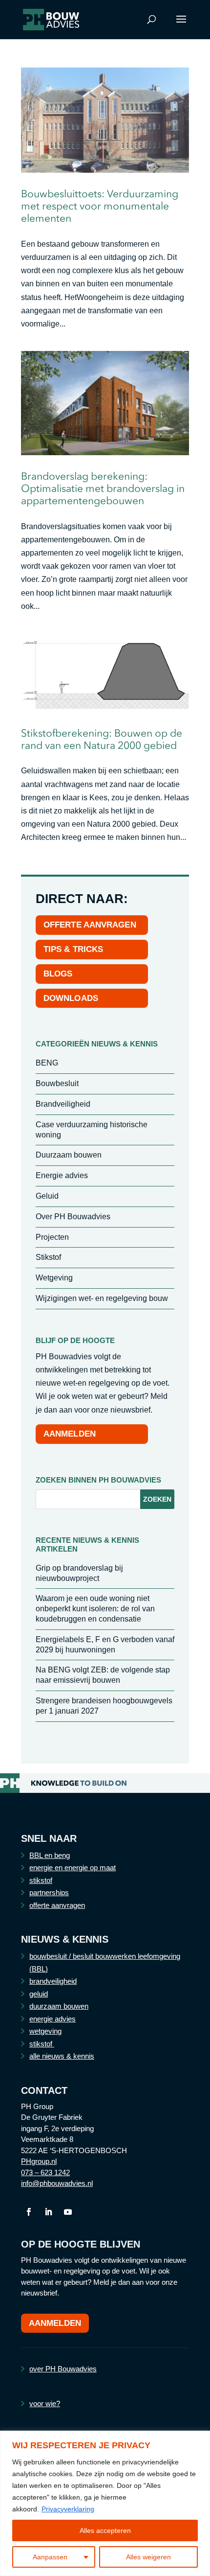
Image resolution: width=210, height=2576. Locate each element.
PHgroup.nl (39, 2161)
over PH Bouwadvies (63, 2369)
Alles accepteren (105, 2530)
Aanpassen (50, 2557)
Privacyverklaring (68, 2509)
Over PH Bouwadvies (73, 1217)
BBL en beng (50, 1855)
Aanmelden (55, 2323)
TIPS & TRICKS (73, 949)
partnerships (49, 1892)
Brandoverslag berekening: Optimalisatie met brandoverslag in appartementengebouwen (103, 488)
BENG (47, 1063)
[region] (105, 2503)
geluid (39, 1994)
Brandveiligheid (63, 1104)
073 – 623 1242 (45, 2172)
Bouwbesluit (57, 1083)
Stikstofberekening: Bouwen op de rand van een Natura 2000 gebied (102, 739)
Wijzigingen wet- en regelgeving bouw (102, 1298)
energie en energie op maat (73, 1868)
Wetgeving (54, 1278)
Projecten (52, 1237)
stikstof (41, 1880)
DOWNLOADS (71, 998)
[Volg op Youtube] (68, 2212)
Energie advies (62, 1175)
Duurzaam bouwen (69, 1155)
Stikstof (48, 1257)
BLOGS (58, 974)
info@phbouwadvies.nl (57, 2183)
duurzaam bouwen (59, 2006)
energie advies (52, 2019)
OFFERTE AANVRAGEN (90, 925)
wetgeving (45, 2031)
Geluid (47, 1196)
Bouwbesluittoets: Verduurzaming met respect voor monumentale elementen (100, 206)
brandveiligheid (53, 1981)
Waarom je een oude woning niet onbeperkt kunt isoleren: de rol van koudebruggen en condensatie (95, 1609)
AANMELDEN (70, 1434)
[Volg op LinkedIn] (48, 2212)
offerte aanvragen (57, 1905)
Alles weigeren (148, 2557)
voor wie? (45, 2403)
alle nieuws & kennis (62, 2056)
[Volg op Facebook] (29, 2212)
